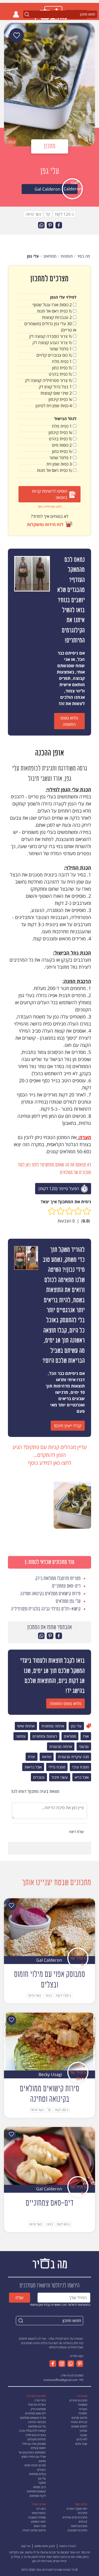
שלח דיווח (77, 1832)
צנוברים (39, 1777)
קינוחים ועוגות (79, 2422)
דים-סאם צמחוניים (35, 2413)
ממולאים (70, 1736)
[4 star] (61, 1211)
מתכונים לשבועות (77, 2530)
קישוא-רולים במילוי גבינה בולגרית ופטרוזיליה (32, 2433)
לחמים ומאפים (79, 2426)
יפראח (47, 1757)
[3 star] (69, 1211)
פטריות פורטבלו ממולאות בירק (37, 2407)
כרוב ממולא (39, 2487)
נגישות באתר (39, 2513)
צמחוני (21, 1736)
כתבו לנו (41, 2509)
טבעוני (84, 1746)
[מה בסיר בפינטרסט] (79, 2364)
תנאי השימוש (38, 2521)
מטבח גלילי (57, 1767)
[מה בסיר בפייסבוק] (53, 2364)
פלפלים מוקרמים (37, 2439)
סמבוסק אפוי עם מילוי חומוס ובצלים (34, 2446)
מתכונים (82, 2513)
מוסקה (42, 2483)
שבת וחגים (81, 2444)
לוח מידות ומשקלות (45, 524)
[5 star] (52, 1211)
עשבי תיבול (60, 1777)
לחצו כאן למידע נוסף (50, 506)
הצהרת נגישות (68, 2546)
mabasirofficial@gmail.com (61, 2380)
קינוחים (83, 2521)
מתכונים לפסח (79, 2526)
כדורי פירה (40, 2400)
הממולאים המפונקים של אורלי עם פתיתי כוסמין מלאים (32, 2457)
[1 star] (87, 1211)
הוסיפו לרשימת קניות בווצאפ (50, 494)
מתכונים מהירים (78, 2400)
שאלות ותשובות (37, 2517)
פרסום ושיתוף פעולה (34, 2530)
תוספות (83, 2413)
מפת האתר (39, 2526)
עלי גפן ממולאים (37, 2426)
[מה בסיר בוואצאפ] (70, 2364)
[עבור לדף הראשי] (50, 2263)
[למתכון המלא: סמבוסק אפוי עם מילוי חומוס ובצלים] (49, 1927)
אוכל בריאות (33, 1767)
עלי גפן (76, 1726)
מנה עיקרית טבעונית (73, 1757)
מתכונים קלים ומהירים (75, 2517)
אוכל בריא (82, 1777)
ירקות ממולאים (38, 2496)
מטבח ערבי (80, 1767)
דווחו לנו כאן (39, 2561)
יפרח (32, 1757)
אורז (86, 1736)
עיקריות (83, 2409)
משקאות (82, 2404)
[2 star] (78, 1211)
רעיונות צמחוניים (45, 1736)
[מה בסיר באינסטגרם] (61, 2364)
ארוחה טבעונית (61, 1746)
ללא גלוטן (82, 2439)
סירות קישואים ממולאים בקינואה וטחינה (33, 2420)
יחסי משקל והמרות (77, 2509)
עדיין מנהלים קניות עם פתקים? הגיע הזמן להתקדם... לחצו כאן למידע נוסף (49, 1455)
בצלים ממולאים (37, 2474)
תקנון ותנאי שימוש (45, 2546)
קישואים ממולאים (36, 2491)
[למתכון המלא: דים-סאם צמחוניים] (49, 2155)
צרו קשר (25, 2546)
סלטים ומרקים (79, 2418)
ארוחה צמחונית (53, 1726)
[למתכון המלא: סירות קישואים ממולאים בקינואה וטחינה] (49, 2041)
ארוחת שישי (26, 1726)
